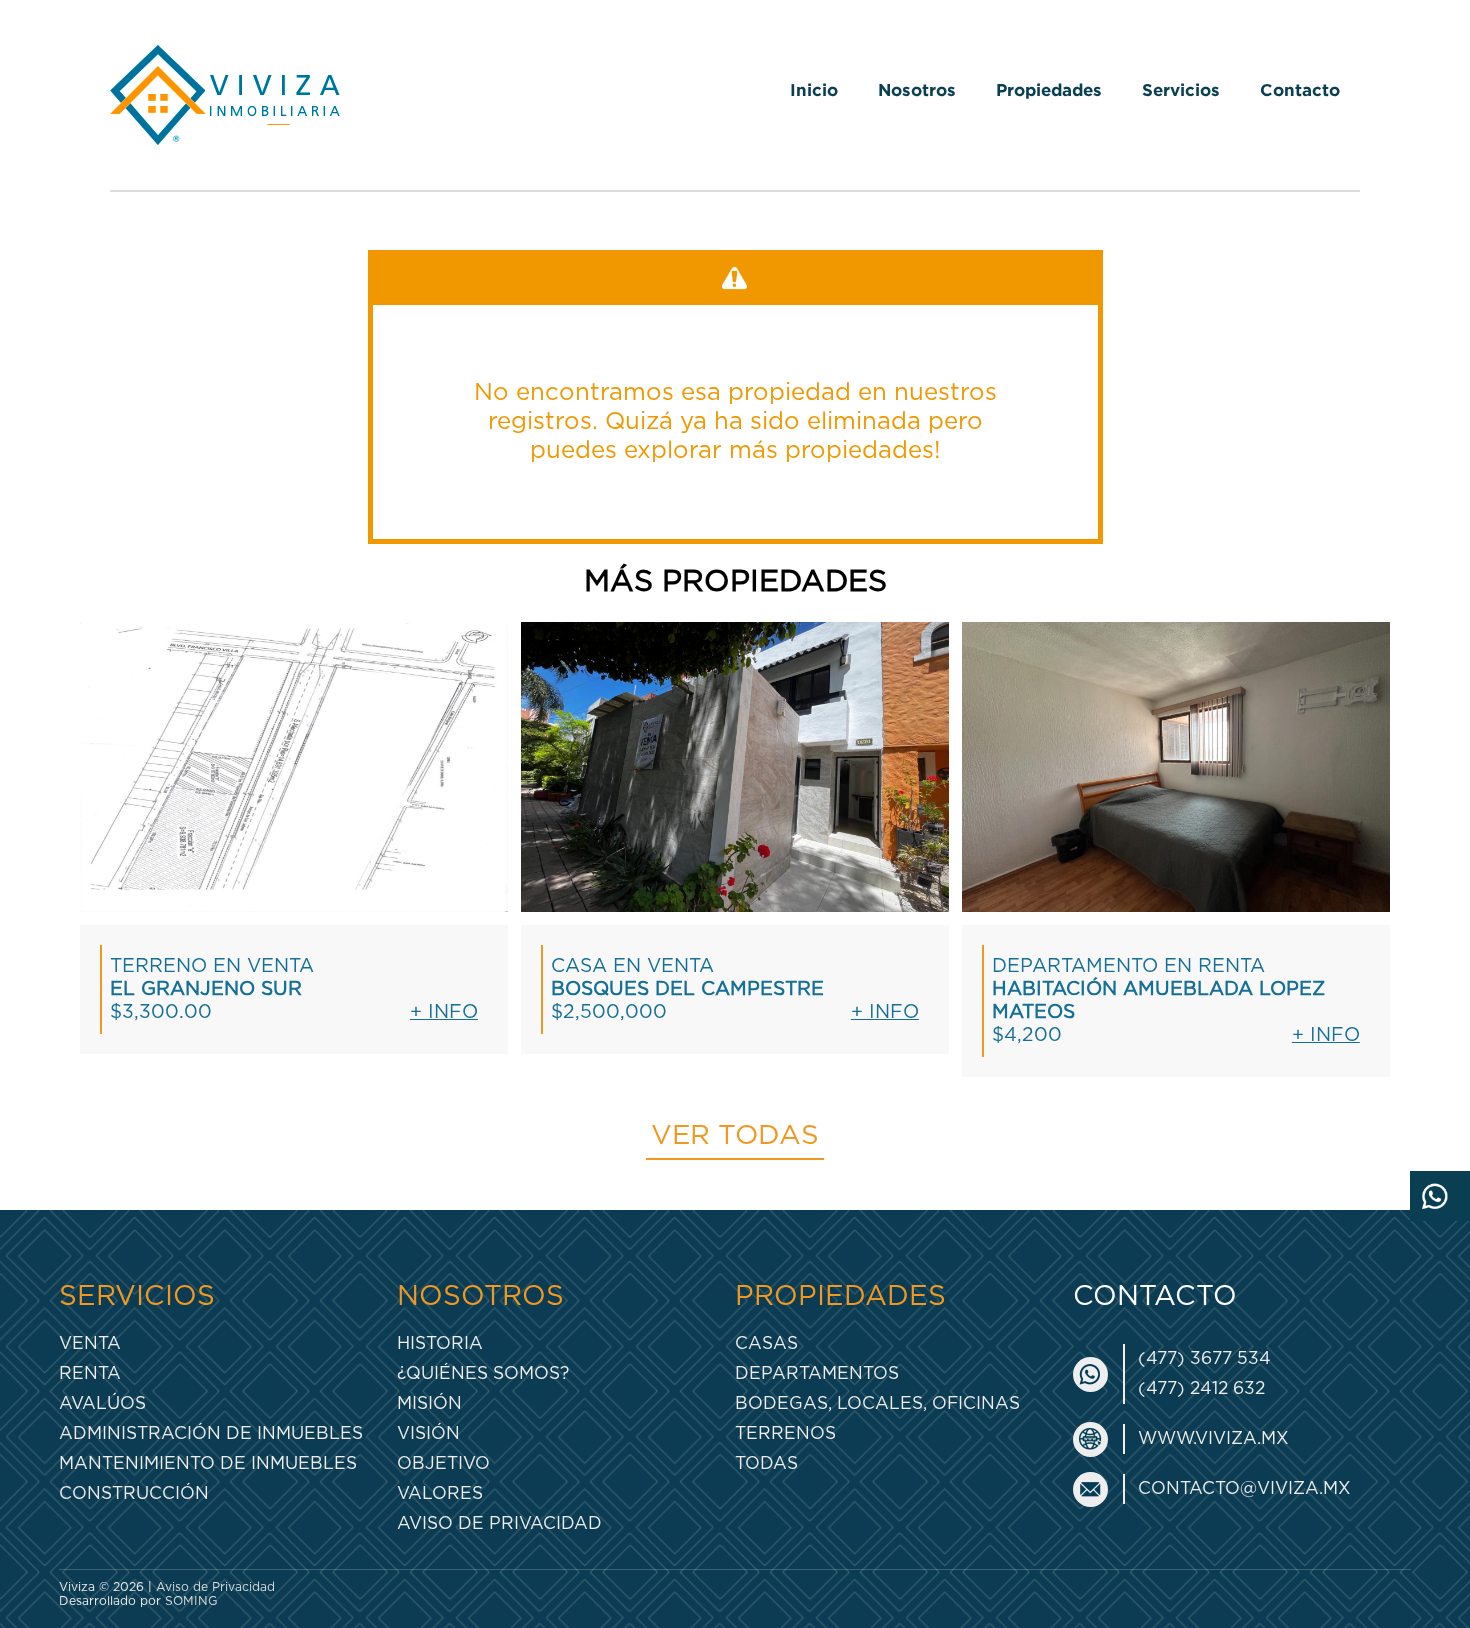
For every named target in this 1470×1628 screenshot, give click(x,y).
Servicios (1181, 89)
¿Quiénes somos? (483, 1373)
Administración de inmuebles (211, 1433)
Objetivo (443, 1463)
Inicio (814, 89)
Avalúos (102, 1403)
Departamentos (817, 1373)
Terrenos (785, 1433)
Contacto (1300, 89)
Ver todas (735, 1136)
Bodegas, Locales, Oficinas (877, 1403)
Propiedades (1049, 89)
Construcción (134, 1493)
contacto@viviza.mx (1244, 1488)
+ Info (444, 1012)
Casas (766, 1343)
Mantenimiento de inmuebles (208, 1463)
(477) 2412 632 (1201, 1388)
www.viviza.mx (1213, 1438)
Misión (429, 1403)
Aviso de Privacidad (499, 1523)
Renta (90, 1373)
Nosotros (917, 89)
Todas (766, 1463)
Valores (440, 1493)
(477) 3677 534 (1204, 1358)
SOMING (191, 1601)
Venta (90, 1343)
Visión (428, 1433)
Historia (440, 1343)
